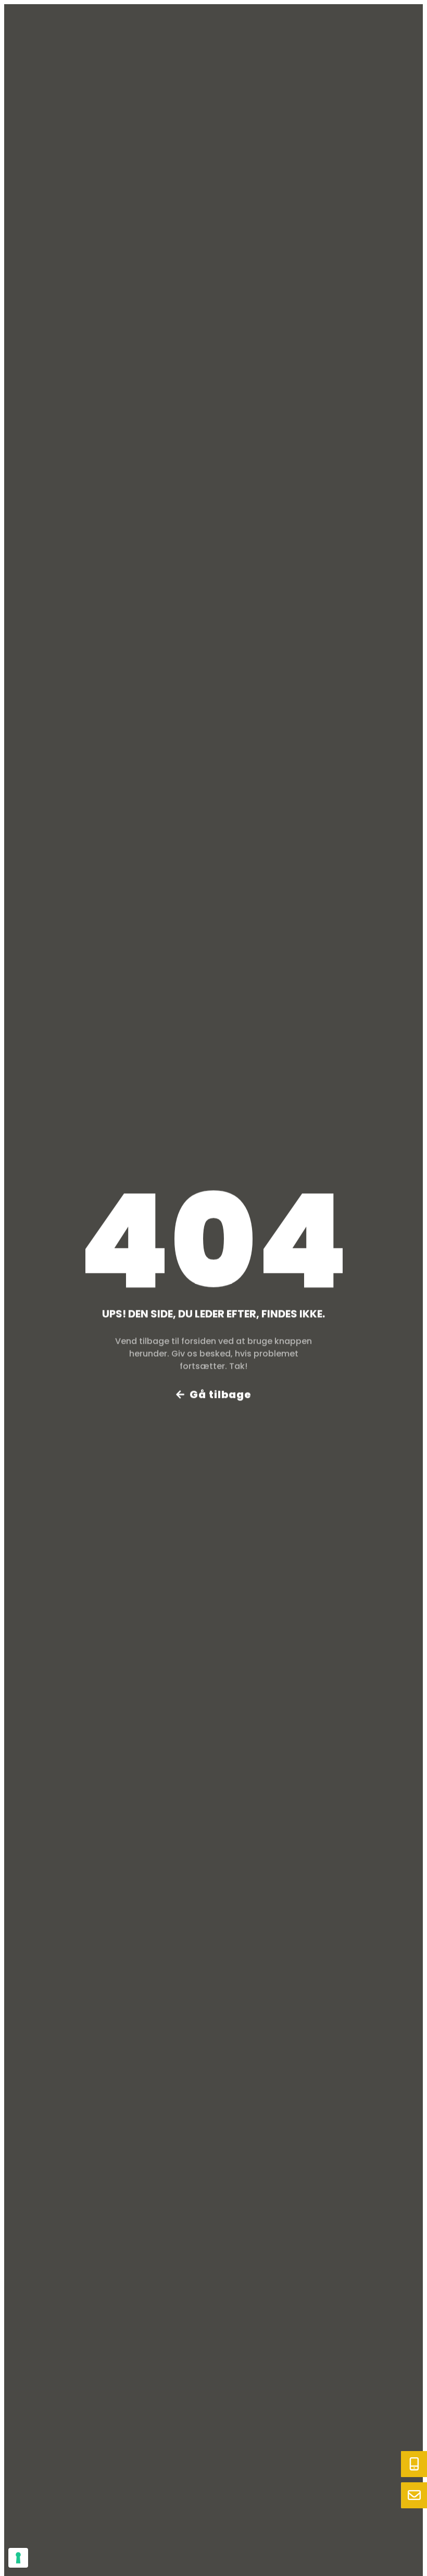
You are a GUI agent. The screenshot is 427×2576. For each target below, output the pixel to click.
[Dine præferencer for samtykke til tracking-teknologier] (18, 2558)
